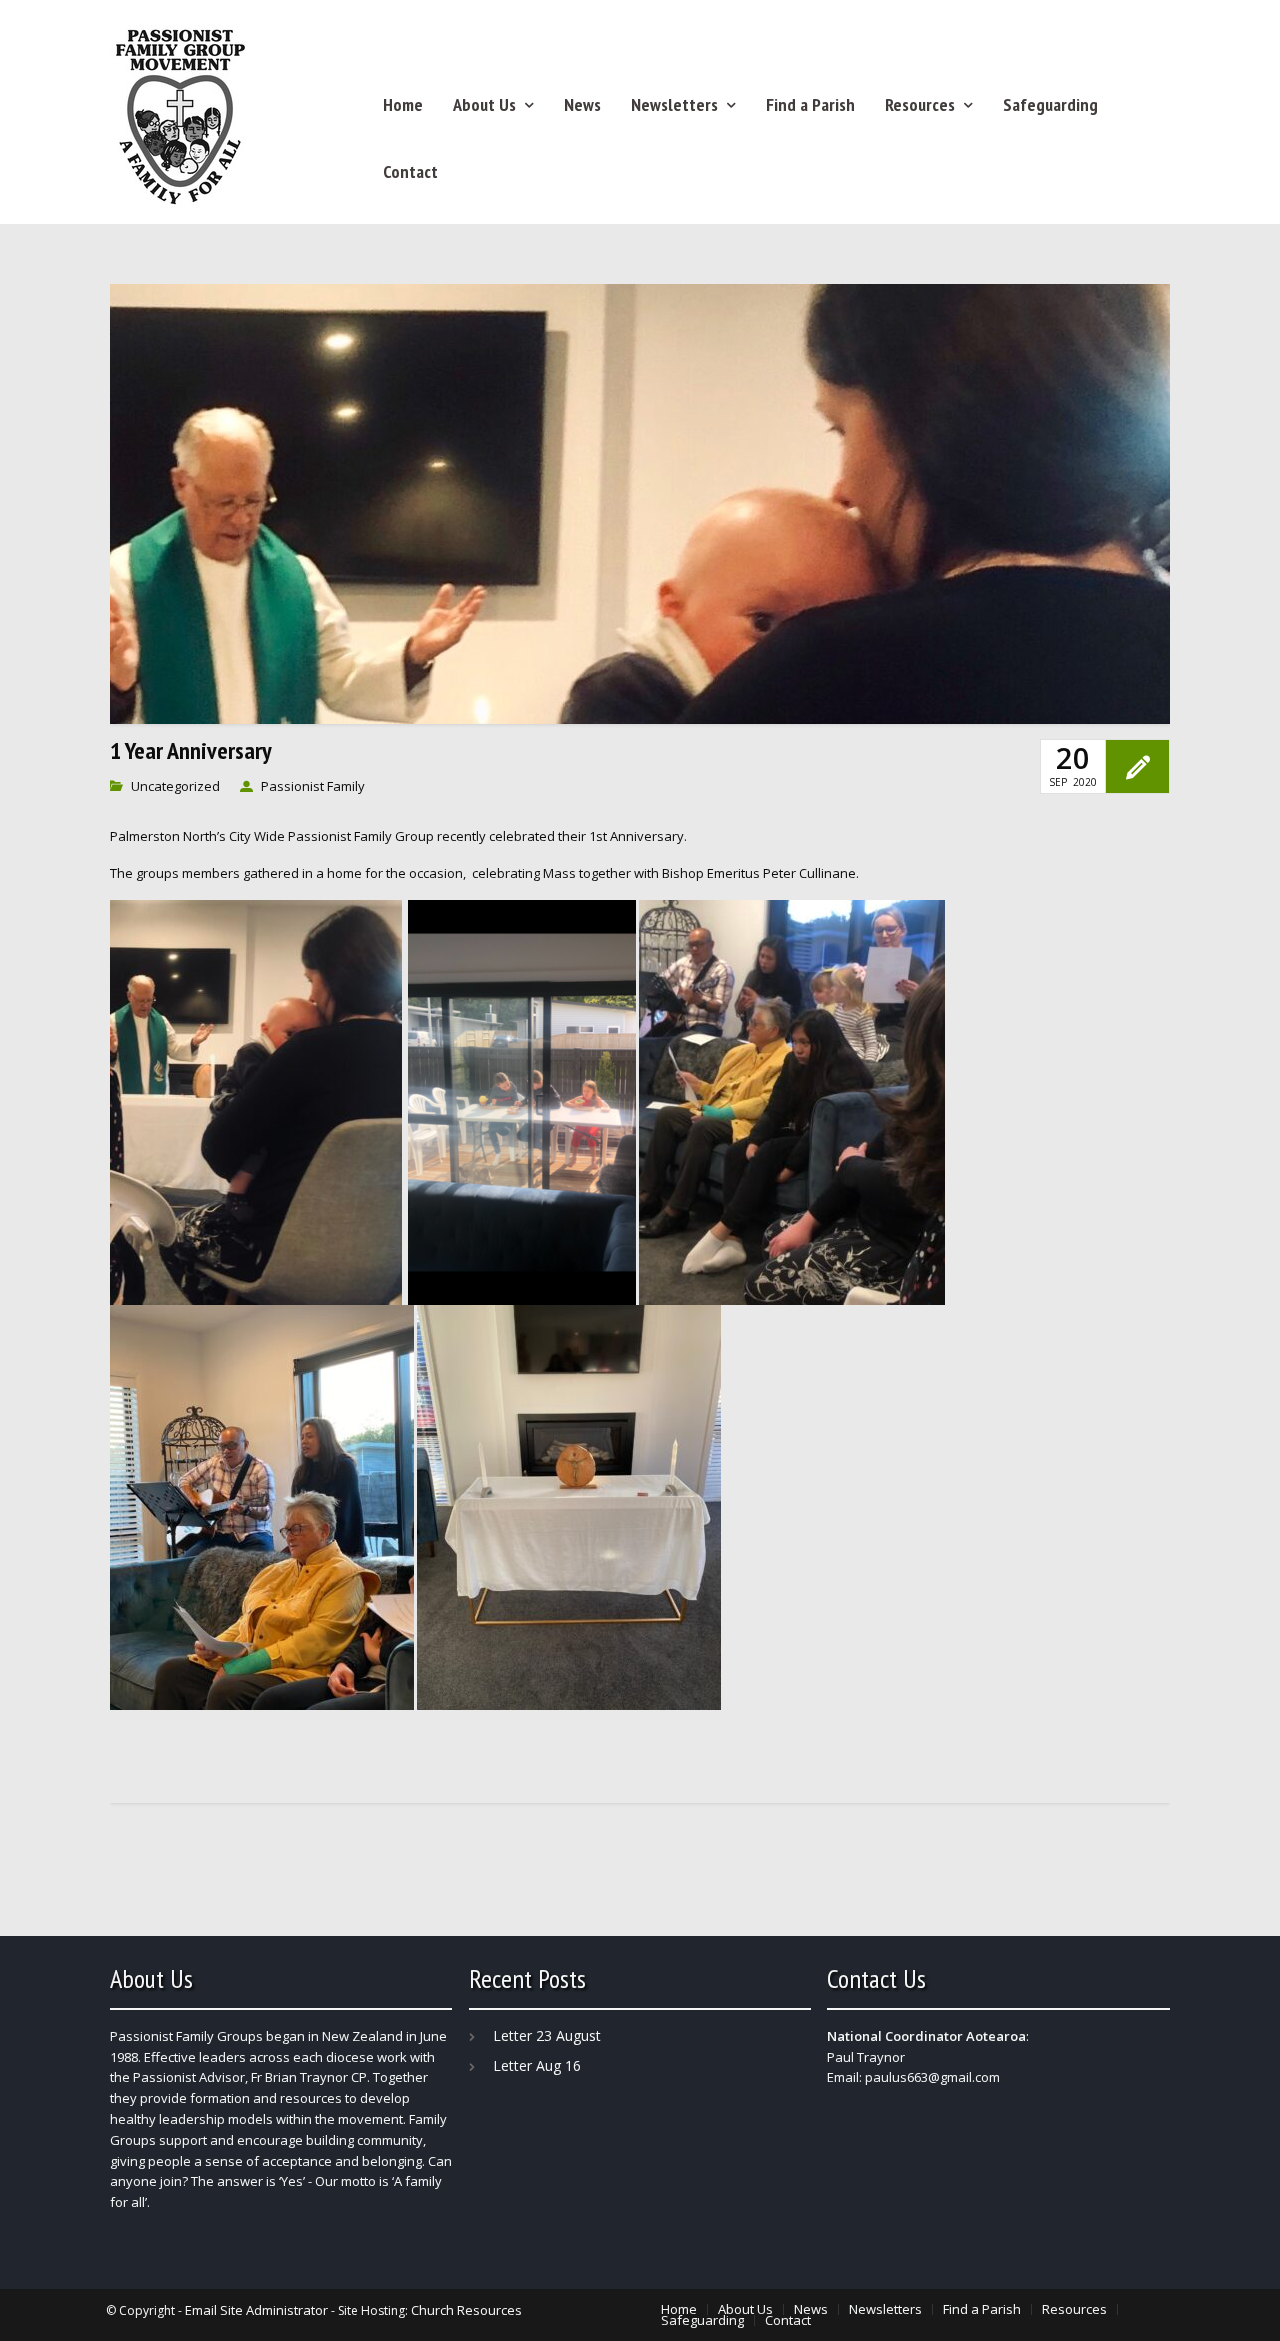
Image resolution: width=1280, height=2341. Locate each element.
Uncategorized (175, 786)
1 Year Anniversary (191, 751)
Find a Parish (810, 104)
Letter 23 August (547, 2035)
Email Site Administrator (256, 2310)
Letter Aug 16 (537, 2065)
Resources (920, 104)
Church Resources (466, 2310)
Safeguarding (1050, 104)
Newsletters (674, 104)
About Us (484, 104)
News (582, 104)
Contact (410, 171)
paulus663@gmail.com (932, 2077)
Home (403, 104)
